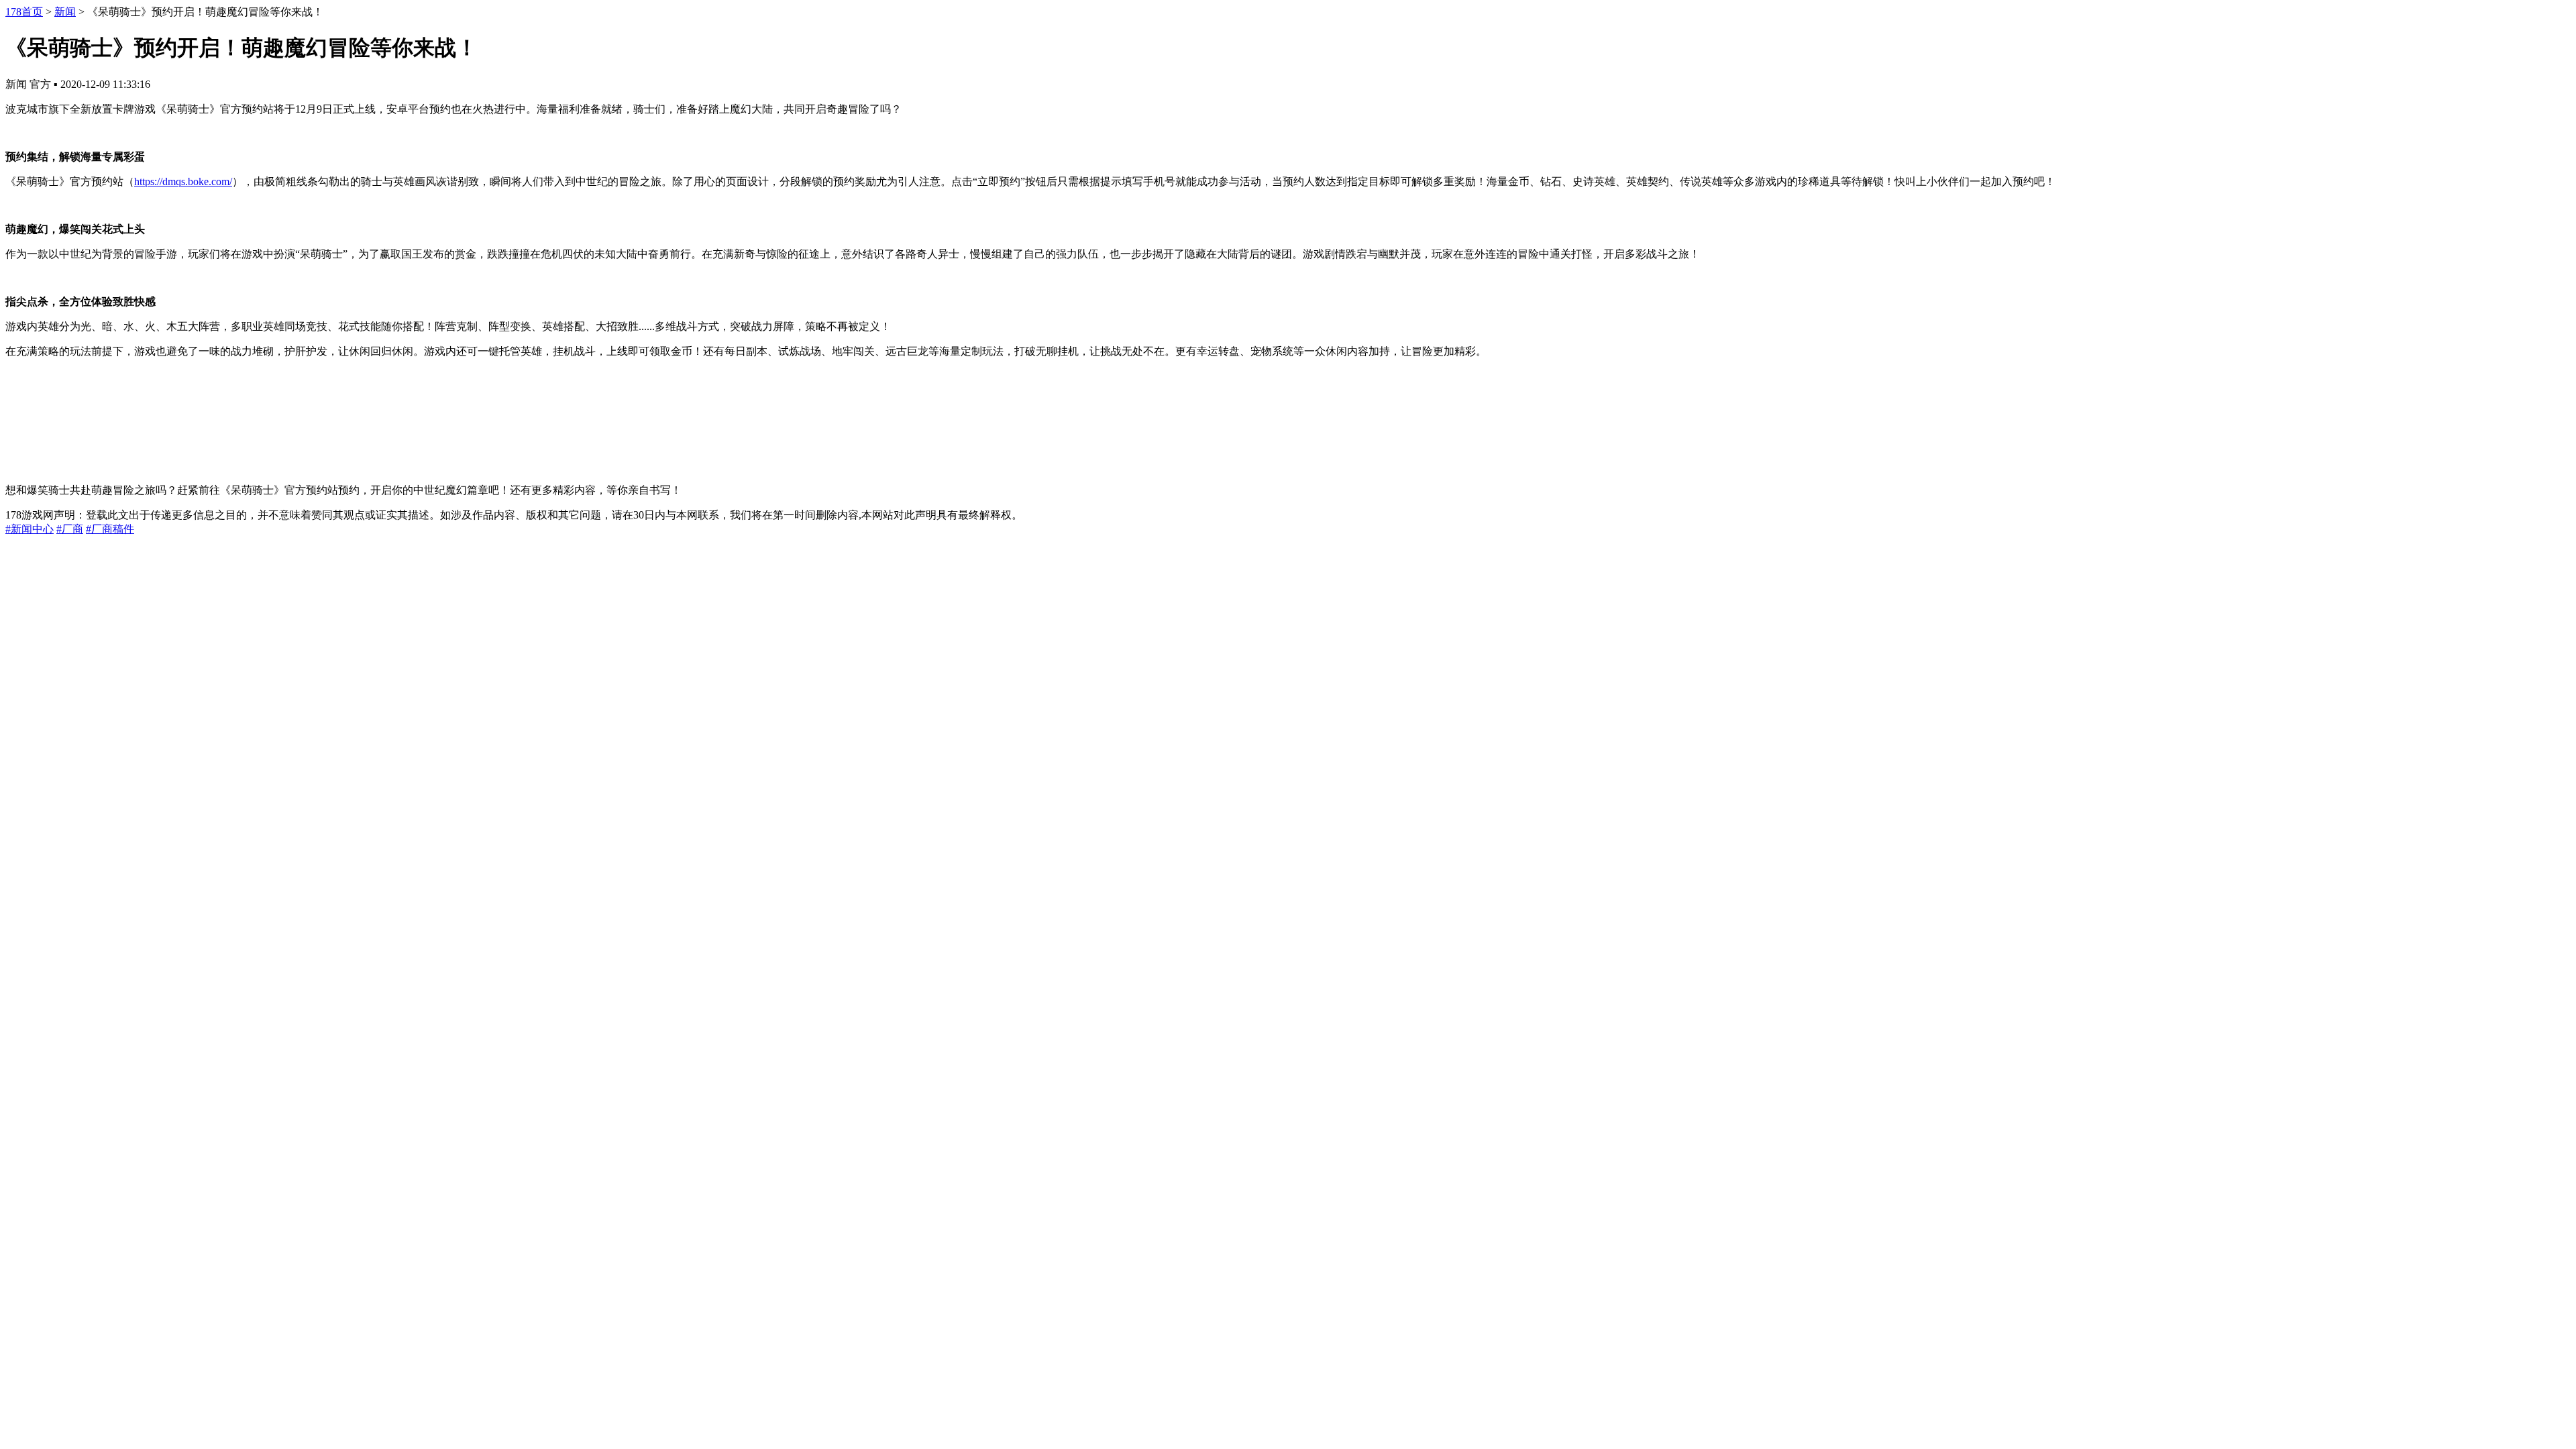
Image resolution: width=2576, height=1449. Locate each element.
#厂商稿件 (110, 529)
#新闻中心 (30, 529)
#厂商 (70, 529)
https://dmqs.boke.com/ (183, 181)
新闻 (65, 12)
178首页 (24, 12)
